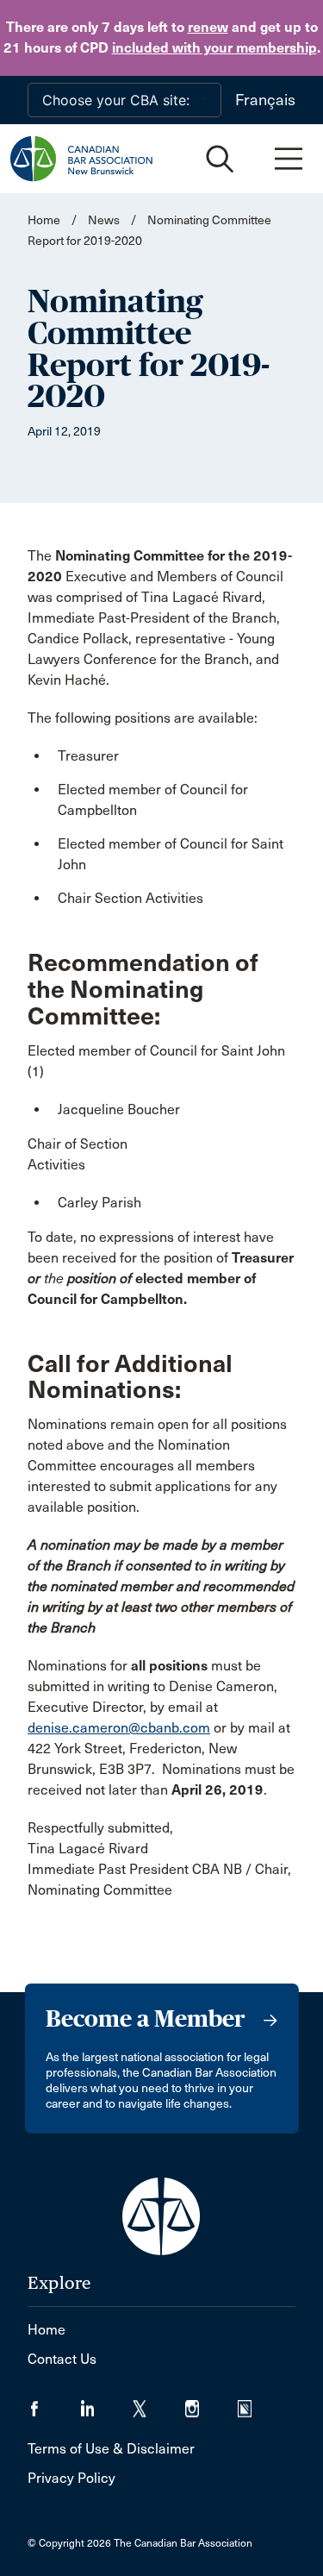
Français (265, 100)
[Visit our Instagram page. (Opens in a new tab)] (211, 2403)
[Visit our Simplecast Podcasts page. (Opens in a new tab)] (255, 2403)
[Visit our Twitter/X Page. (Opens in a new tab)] (159, 2403)
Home (44, 220)
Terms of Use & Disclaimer (111, 2449)
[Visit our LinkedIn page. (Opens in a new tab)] (106, 2403)
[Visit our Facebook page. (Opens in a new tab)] (54, 2403)
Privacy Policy (71, 2478)
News (104, 220)
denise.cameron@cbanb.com (119, 1728)
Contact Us (62, 2359)
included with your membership (214, 48)
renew (208, 27)
